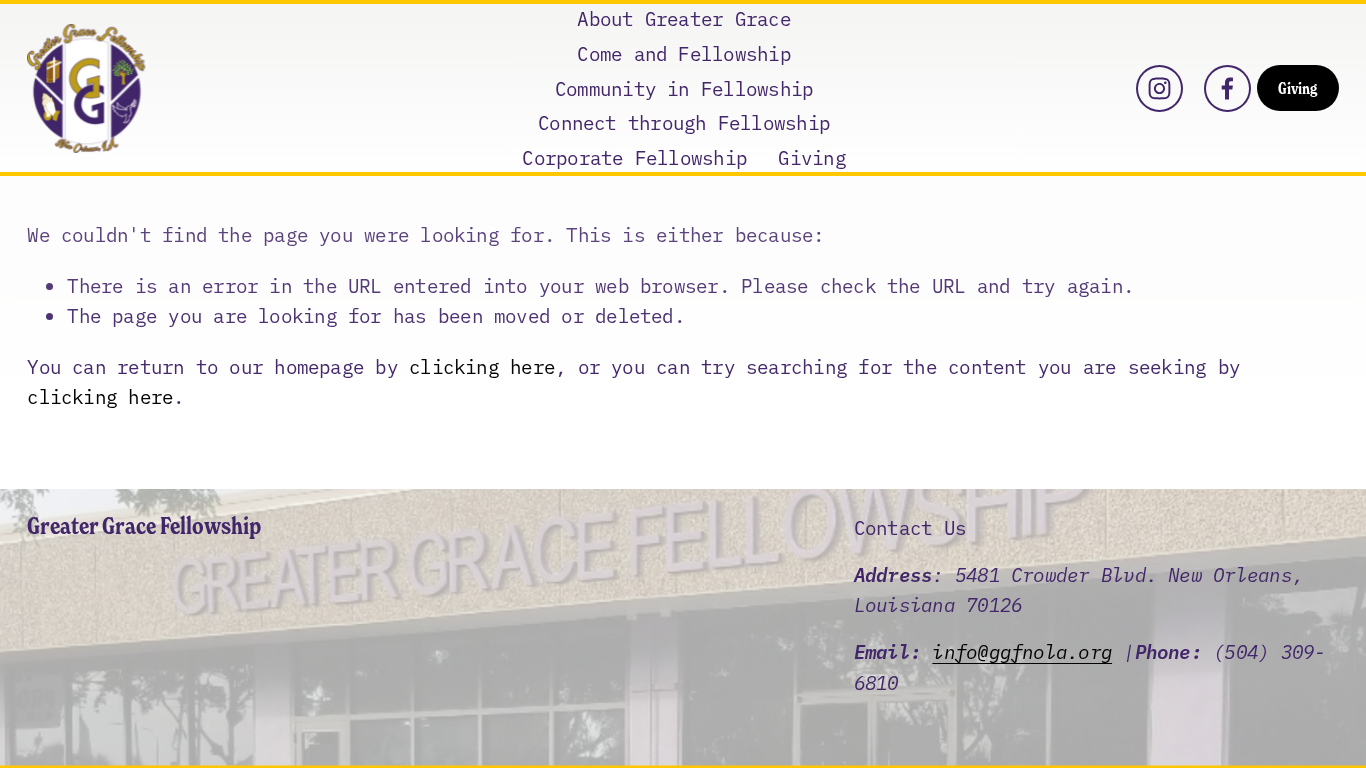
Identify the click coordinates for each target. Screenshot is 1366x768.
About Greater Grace (683, 17)
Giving (811, 156)
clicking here (482, 365)
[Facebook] (1227, 88)
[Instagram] (1159, 88)
